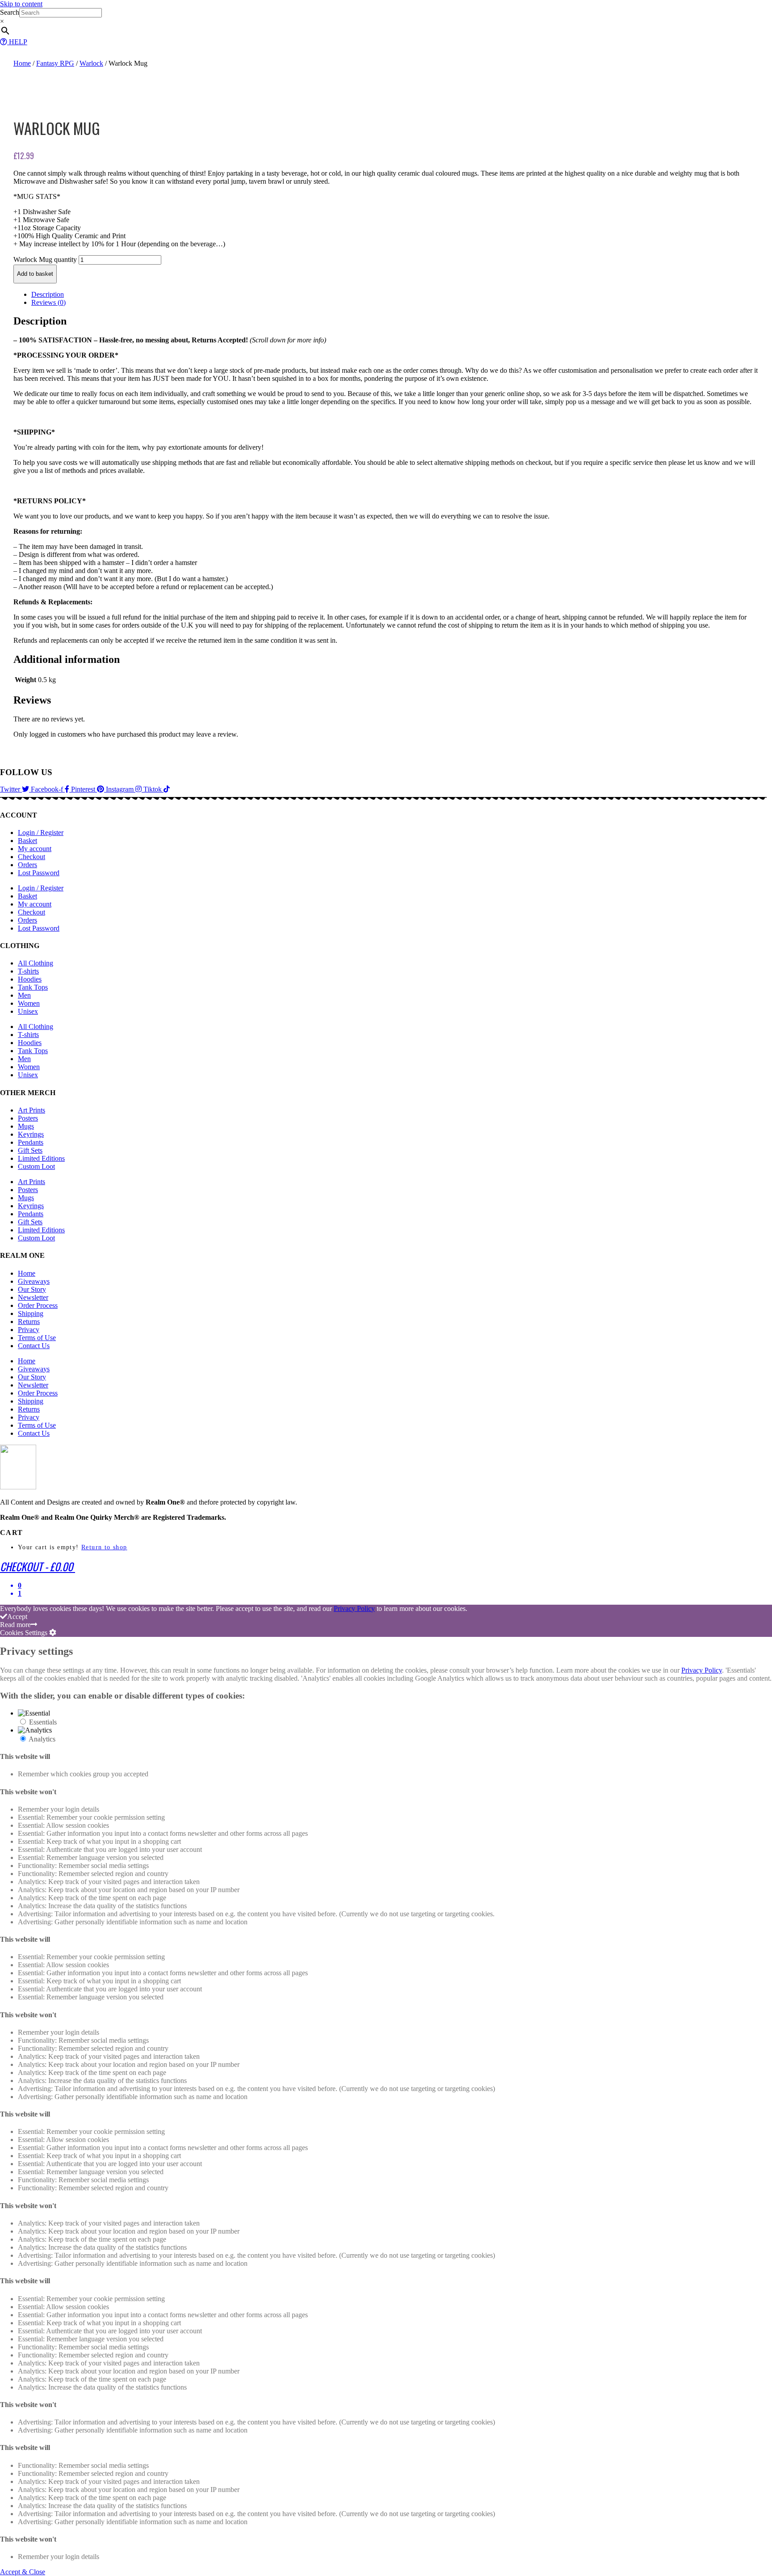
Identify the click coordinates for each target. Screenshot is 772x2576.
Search (10, 12)
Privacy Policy (354, 1608)
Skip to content (21, 4)
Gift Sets (30, 1150)
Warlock (91, 63)
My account (35, 849)
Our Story (32, 1289)
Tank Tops (33, 987)
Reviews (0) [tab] (48, 302)
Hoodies (30, 979)
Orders (27, 865)
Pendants (31, 1142)
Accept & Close (23, 2572)
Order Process (38, 1305)
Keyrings (31, 1134)
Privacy (29, 1330)
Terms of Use (37, 1338)
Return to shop (104, 1547)
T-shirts (28, 971)
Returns (29, 1322)
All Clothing (36, 963)
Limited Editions (41, 1158)
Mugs (26, 1126)
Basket (27, 841)
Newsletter (33, 1297)
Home (22, 63)
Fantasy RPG (55, 63)
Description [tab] (48, 294)
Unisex (28, 1011)
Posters (28, 1118)
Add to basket (35, 274)
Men (24, 995)
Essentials (43, 1722)
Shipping (31, 1313)
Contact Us (34, 1346)
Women (29, 1003)
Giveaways (34, 1281)
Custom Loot (36, 1166)
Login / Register (41, 833)
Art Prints (31, 1110)
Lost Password (39, 873)
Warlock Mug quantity (45, 259)
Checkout (31, 857)
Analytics (42, 1739)
